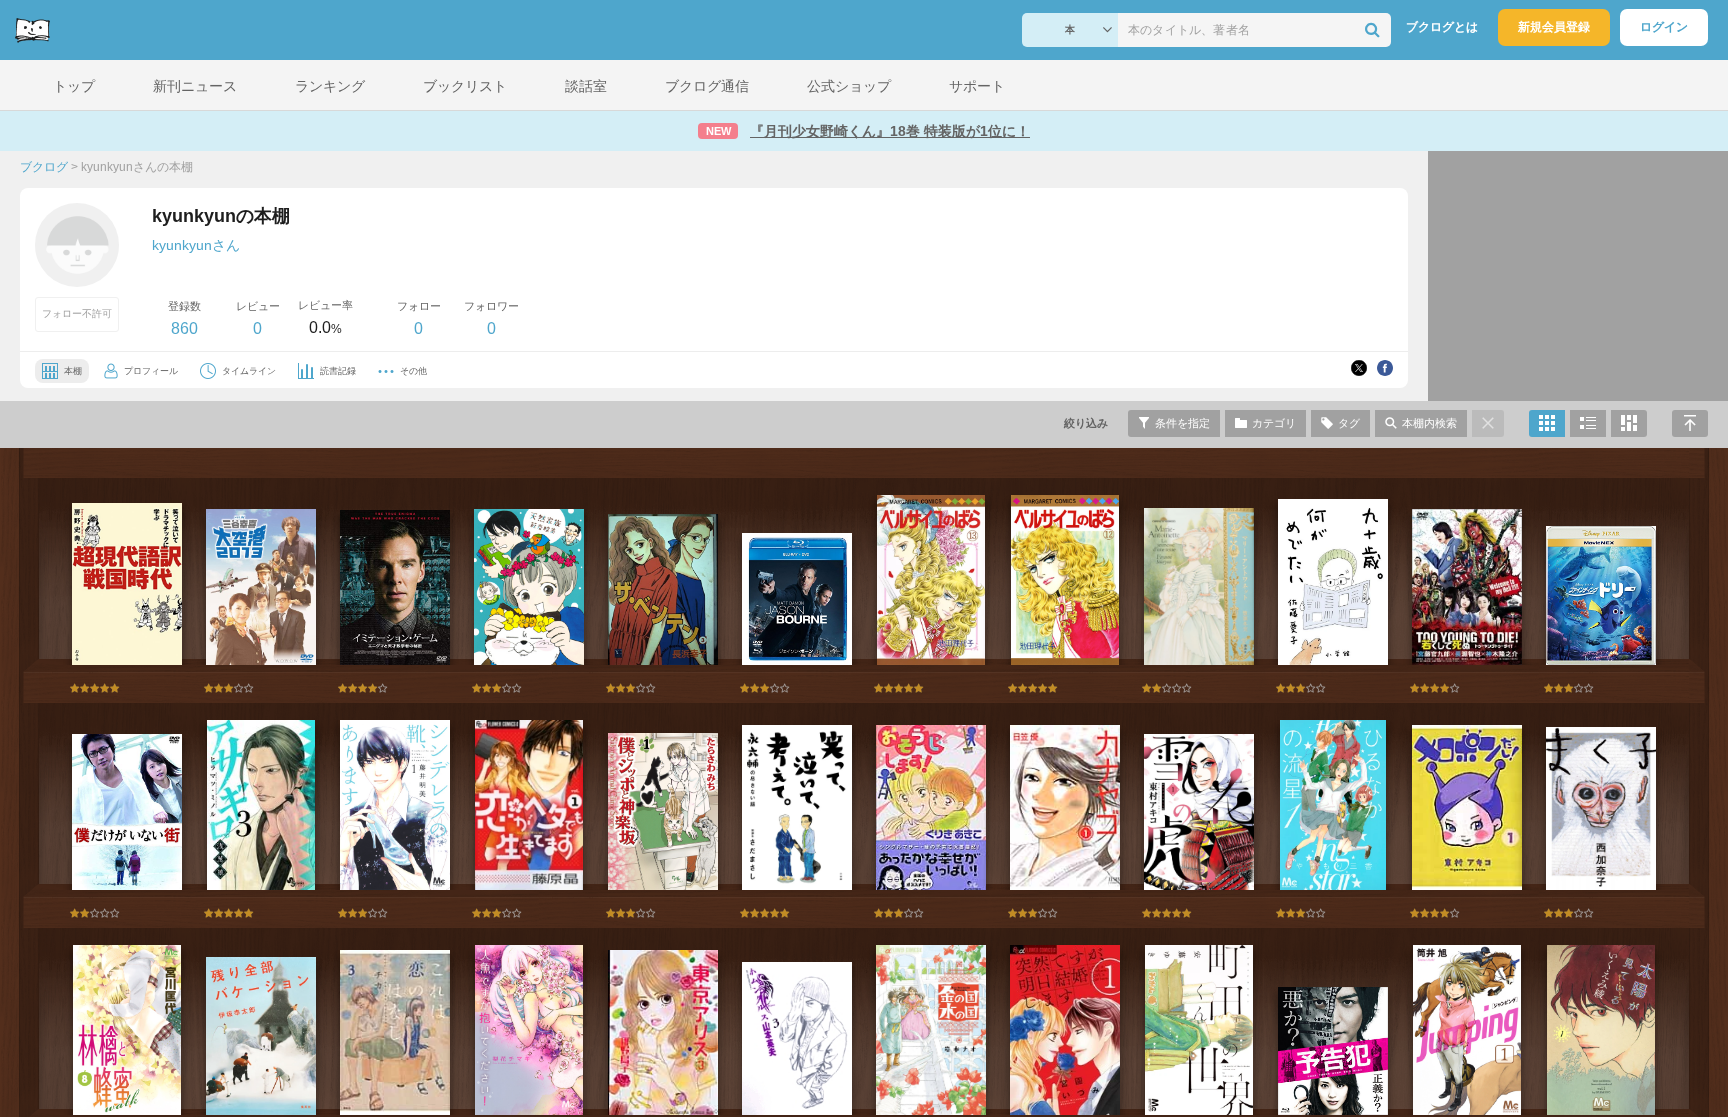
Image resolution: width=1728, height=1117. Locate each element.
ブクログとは (1442, 27)
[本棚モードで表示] (1547, 423)
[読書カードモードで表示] (1629, 423)
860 (184, 328)
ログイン (1664, 27)
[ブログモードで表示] (1588, 423)
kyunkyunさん (196, 245)
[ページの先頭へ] (1690, 423)
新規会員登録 (1554, 27)
